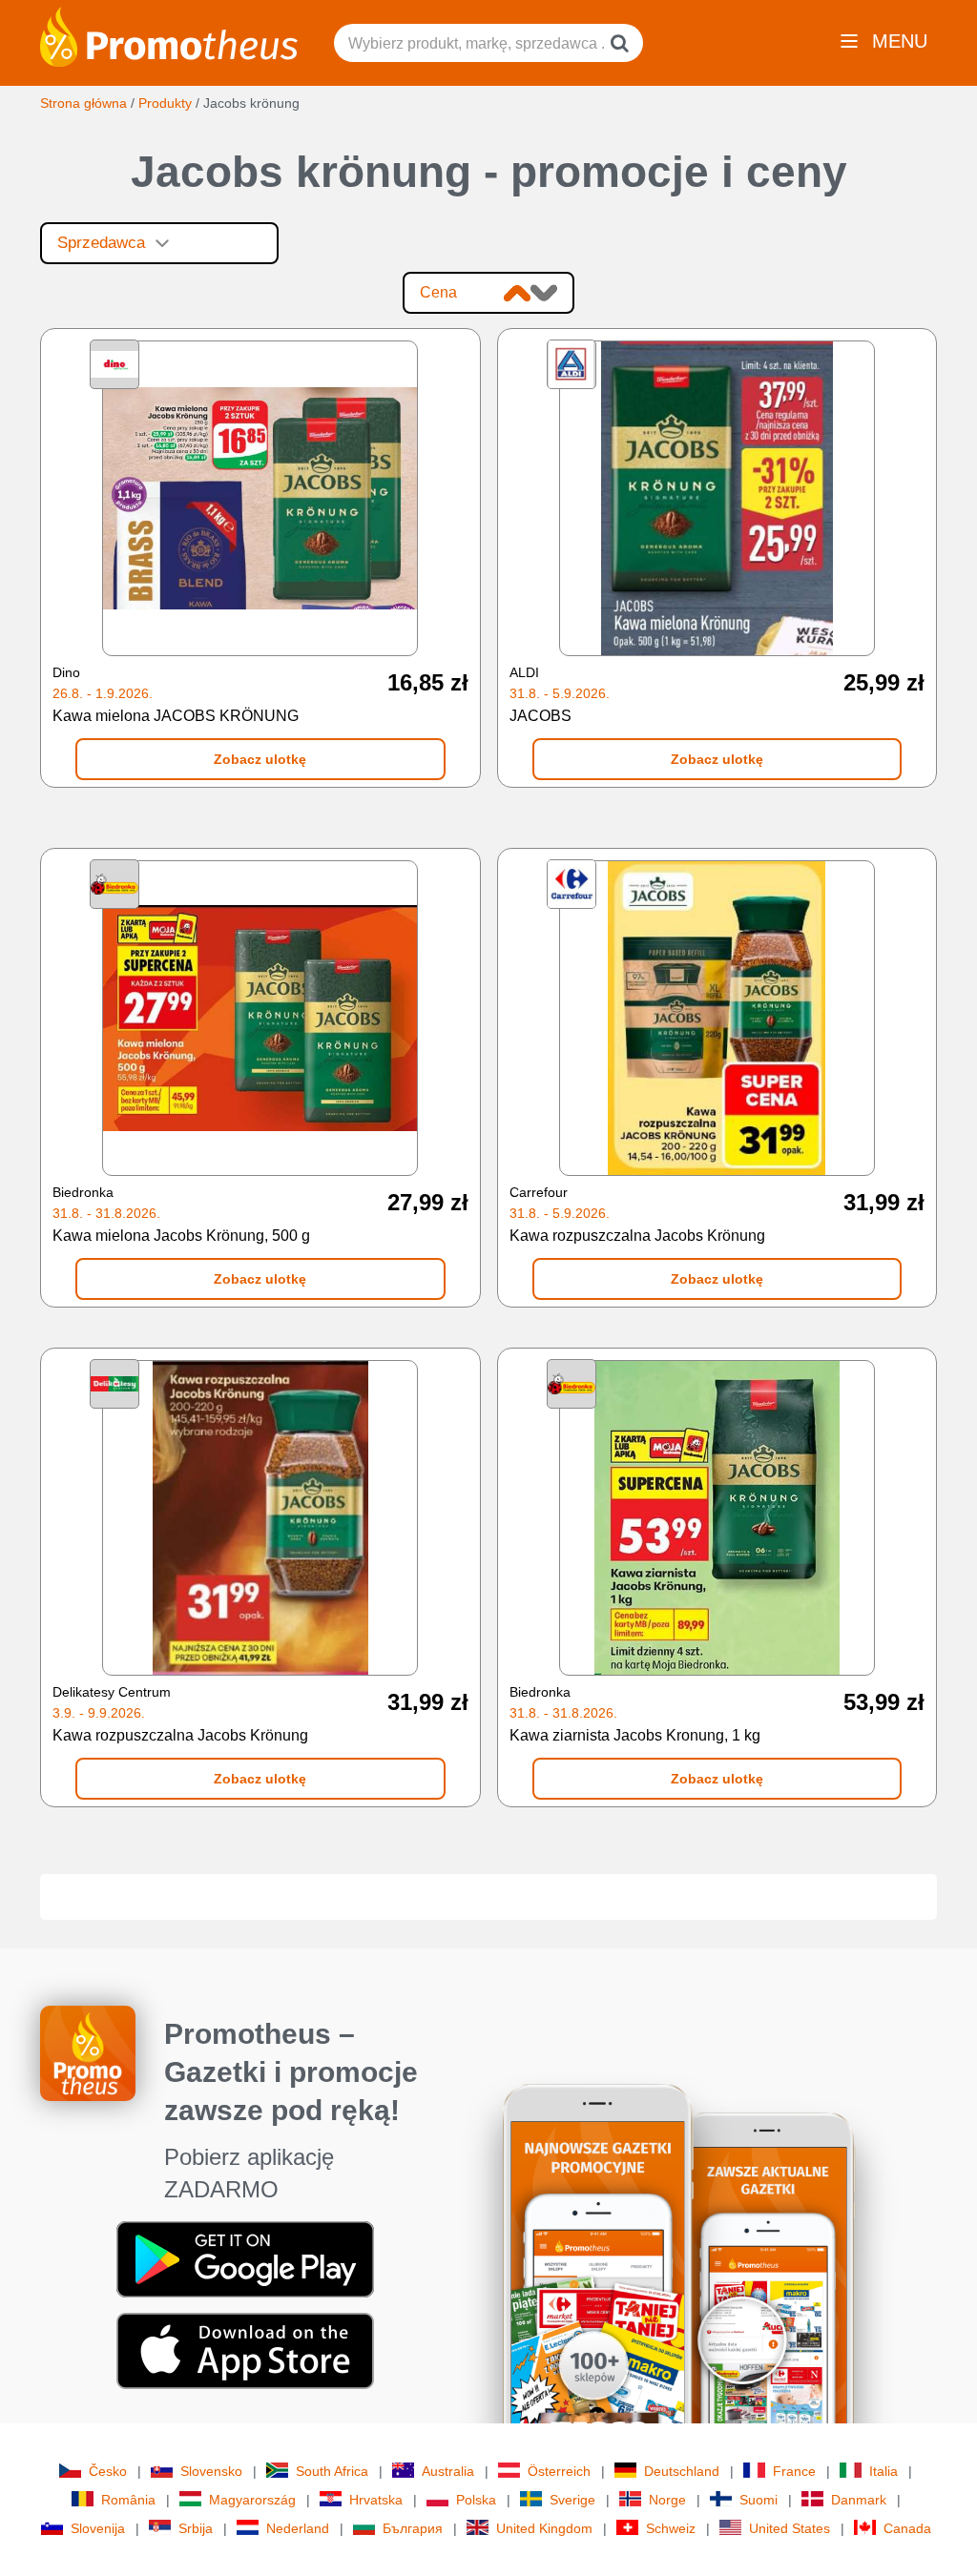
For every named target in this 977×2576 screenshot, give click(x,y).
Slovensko (211, 2471)
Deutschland (682, 2471)
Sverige (572, 2500)
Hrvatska (376, 2500)
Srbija (196, 2528)
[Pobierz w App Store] (245, 2350)
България (413, 2528)
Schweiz (671, 2528)
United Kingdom (544, 2528)
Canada (907, 2528)
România (128, 2500)
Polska (476, 2500)
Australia (448, 2471)
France (794, 2471)
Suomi (759, 2500)
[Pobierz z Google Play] (245, 2258)
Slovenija (98, 2528)
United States (790, 2528)
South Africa (332, 2471)
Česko (108, 2471)
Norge (667, 2500)
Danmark (859, 2500)
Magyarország (252, 2500)
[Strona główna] (169, 35)
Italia (883, 2471)
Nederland (298, 2528)
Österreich (559, 2471)
